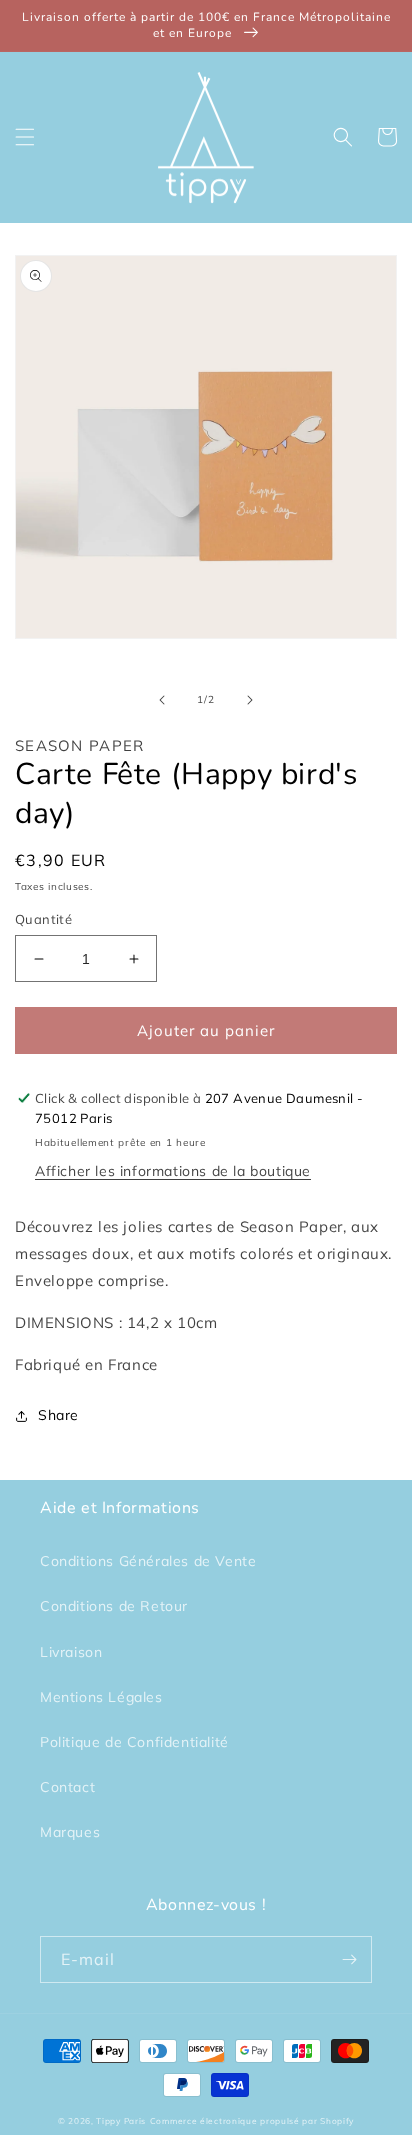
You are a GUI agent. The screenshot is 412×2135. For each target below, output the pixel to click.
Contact (67, 1787)
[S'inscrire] (349, 1959)
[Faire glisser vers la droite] (250, 700)
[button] (25, 137)
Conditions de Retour (114, 1606)
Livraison (71, 1652)
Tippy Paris (121, 2121)
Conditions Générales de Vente (148, 1561)
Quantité (43, 919)
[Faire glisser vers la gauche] (162, 700)
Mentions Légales (101, 1697)
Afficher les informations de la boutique (173, 1171)
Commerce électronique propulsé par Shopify (252, 2121)
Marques (70, 1832)
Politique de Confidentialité (134, 1742)
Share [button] (58, 1415)
